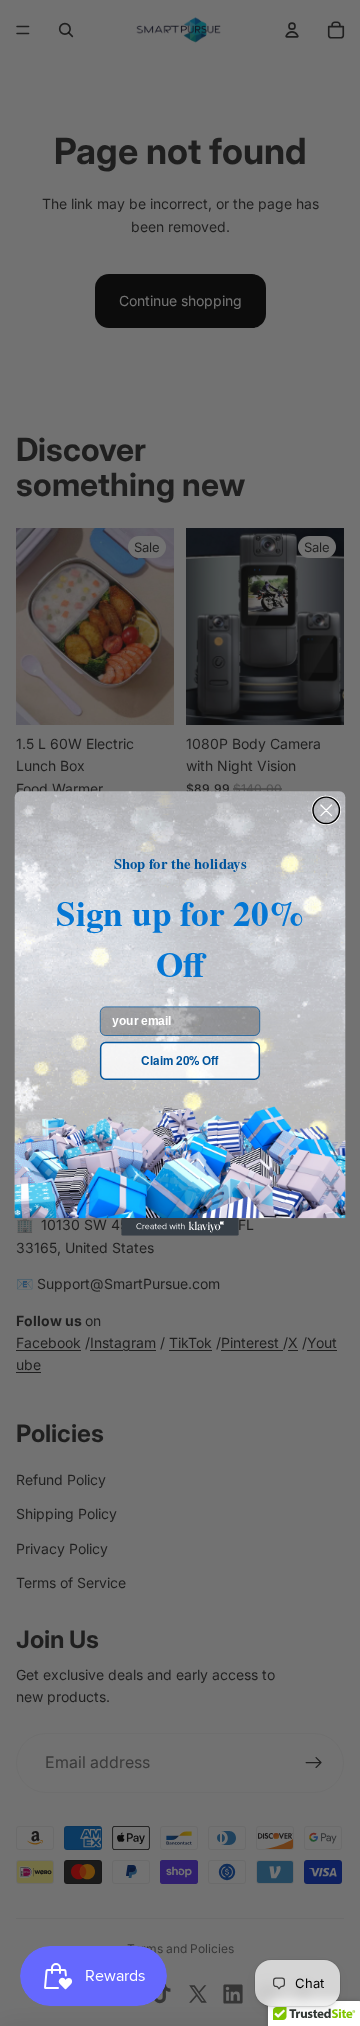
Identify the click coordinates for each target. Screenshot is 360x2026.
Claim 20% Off (179, 1060)
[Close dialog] (326, 810)
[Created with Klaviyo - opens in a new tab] (180, 1227)
